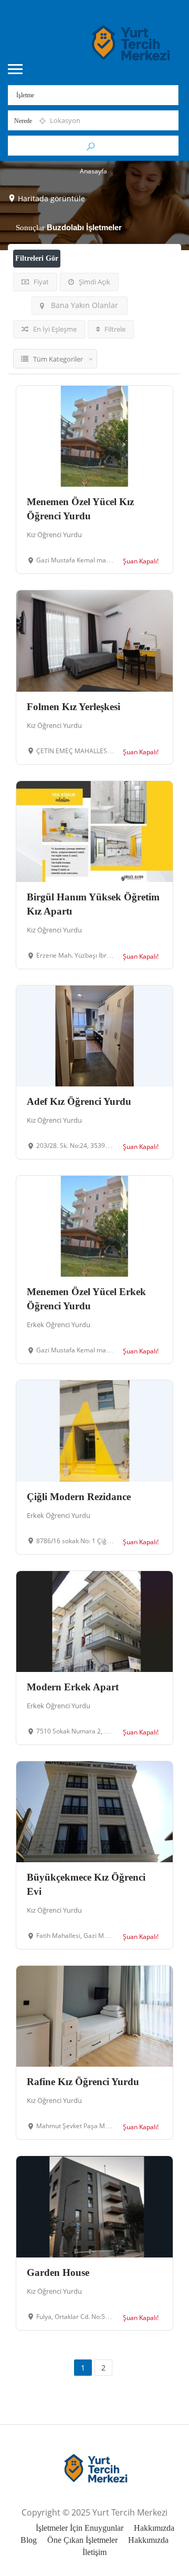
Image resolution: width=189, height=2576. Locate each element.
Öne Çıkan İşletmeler (82, 2540)
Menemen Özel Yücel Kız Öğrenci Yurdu (80, 509)
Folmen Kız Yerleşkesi (73, 707)
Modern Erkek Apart (73, 1687)
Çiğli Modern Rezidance (79, 1497)
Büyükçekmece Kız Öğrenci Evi (86, 1884)
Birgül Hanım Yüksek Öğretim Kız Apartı (93, 904)
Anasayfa (93, 171)
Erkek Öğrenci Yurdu (59, 1325)
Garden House (58, 2272)
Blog (29, 2540)
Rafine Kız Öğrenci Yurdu (83, 2082)
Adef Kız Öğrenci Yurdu (79, 1101)
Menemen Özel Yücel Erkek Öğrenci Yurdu (86, 1299)
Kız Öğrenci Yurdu (54, 535)
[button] (166, 2553)
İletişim (94, 2552)
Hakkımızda (154, 2528)
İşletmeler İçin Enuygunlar (80, 2528)
